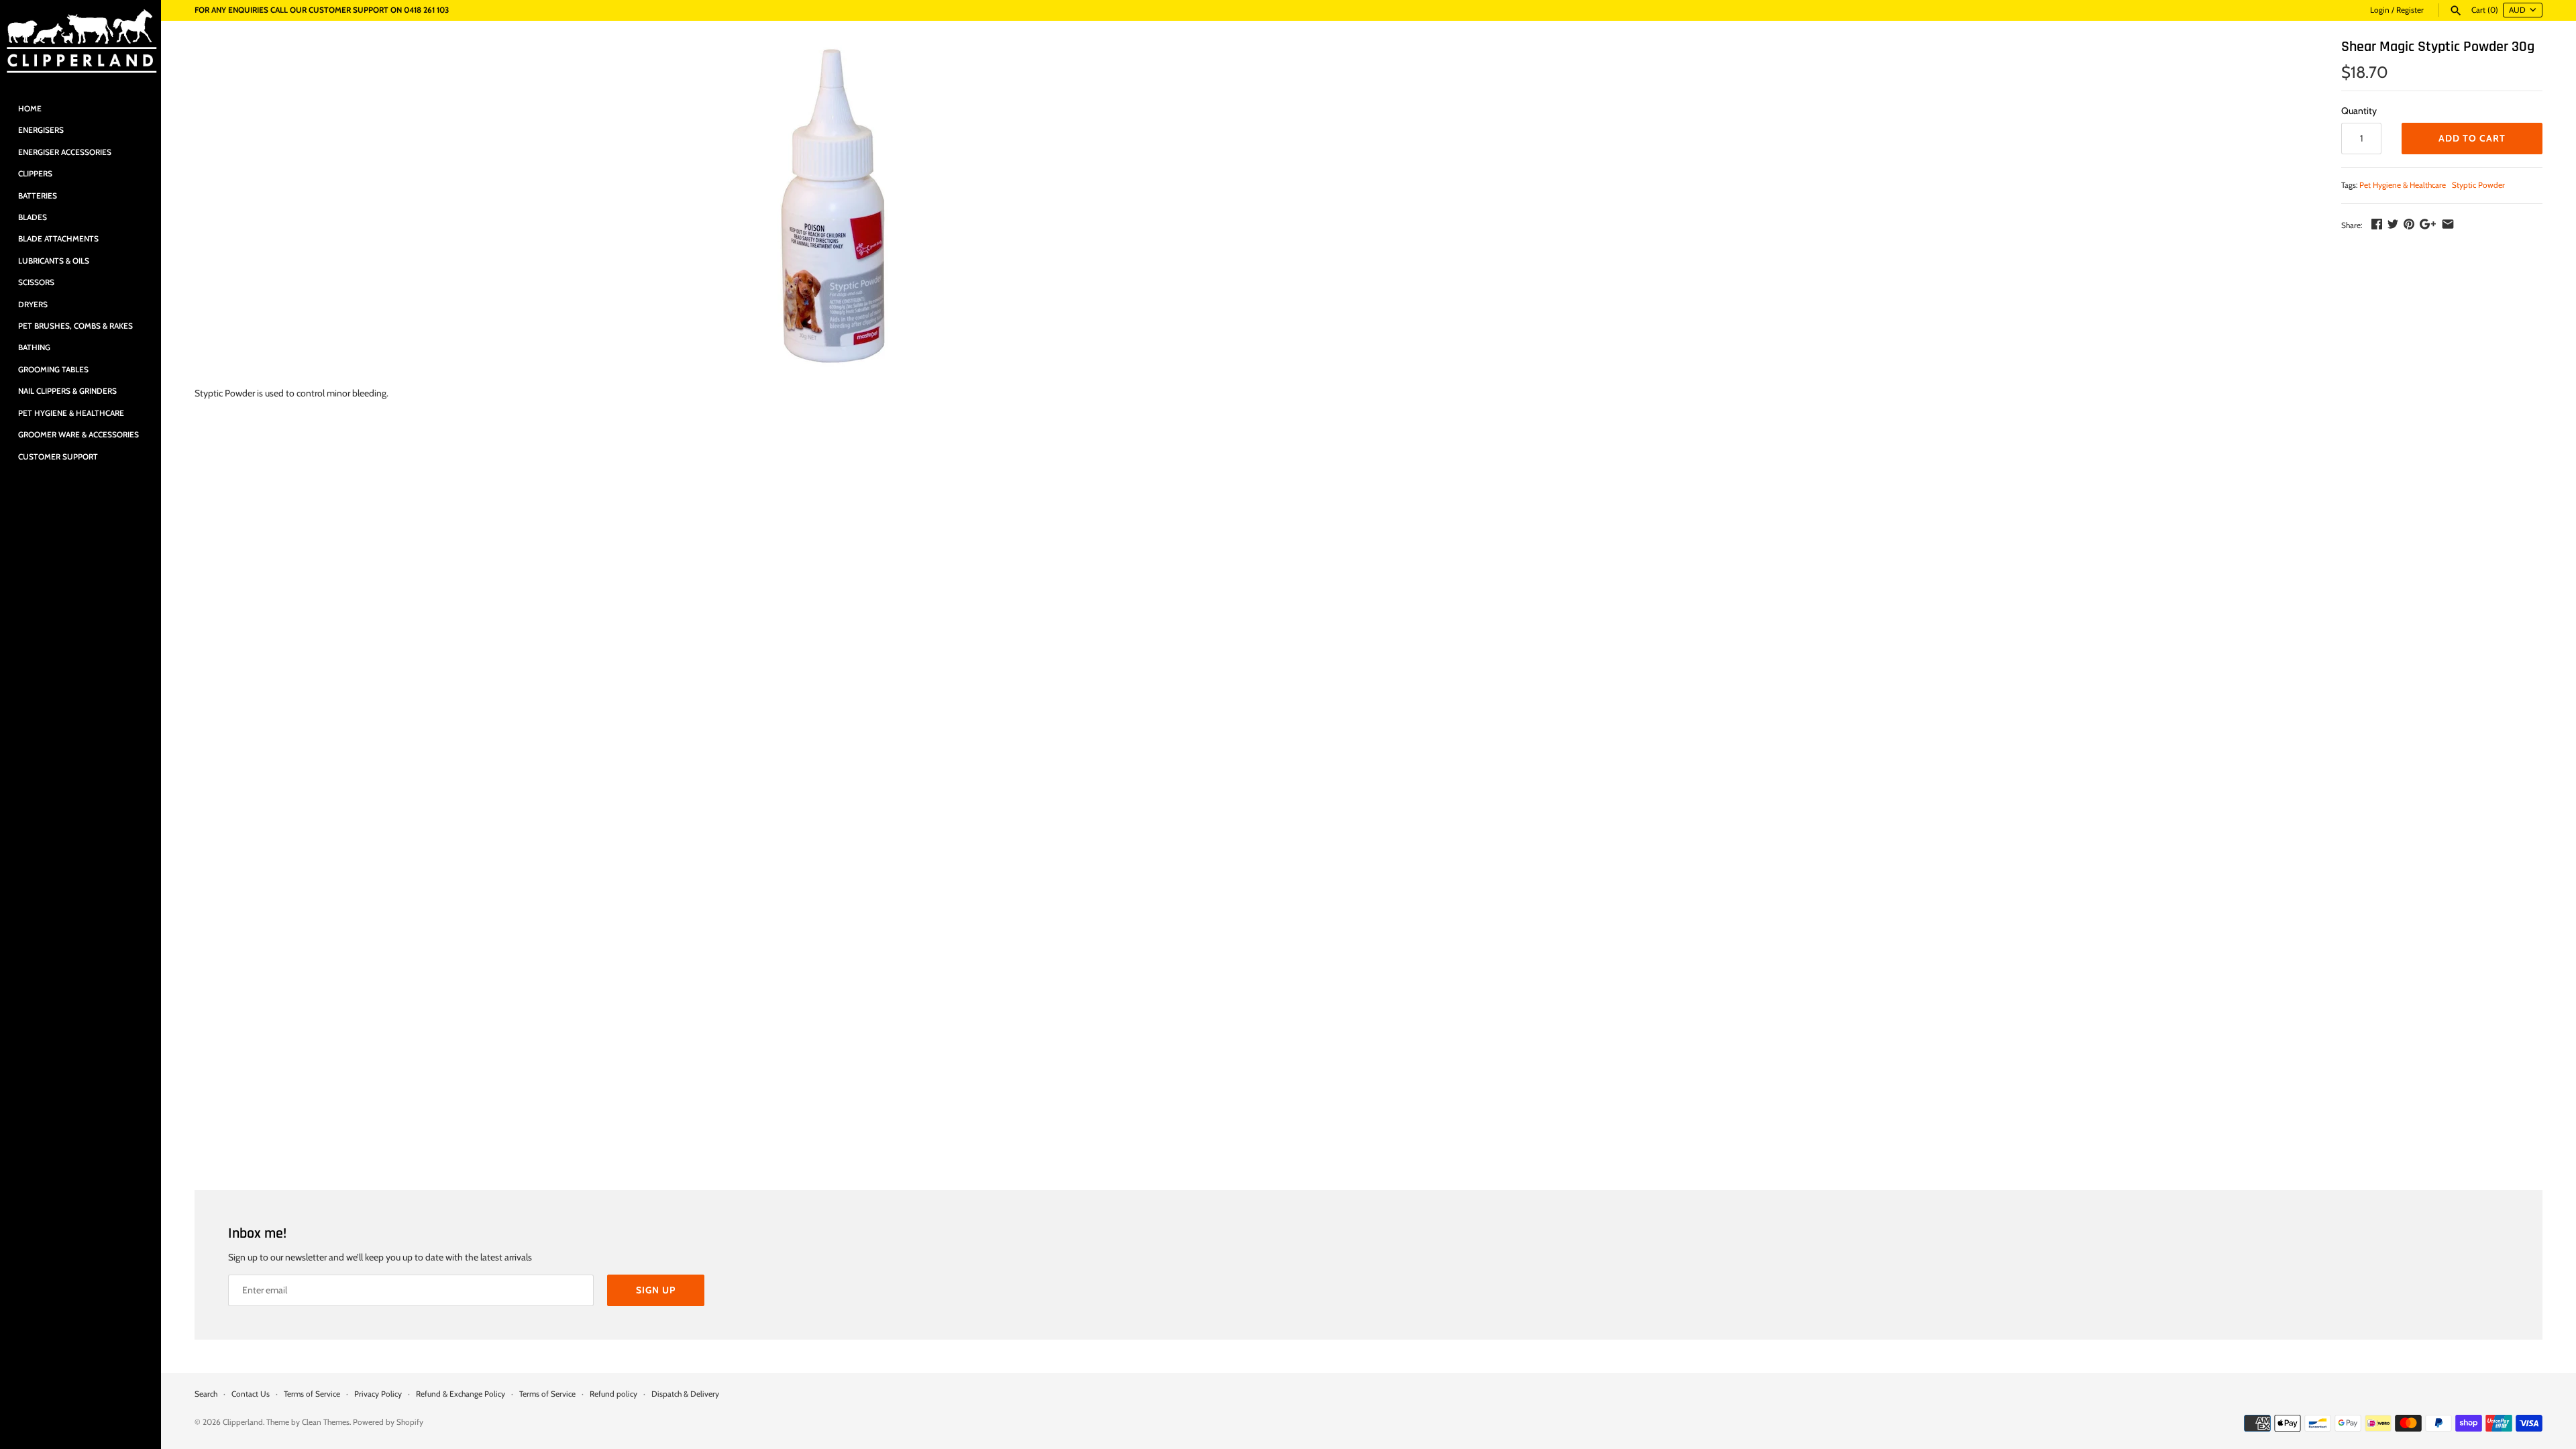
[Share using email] (2448, 224)
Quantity (2359, 111)
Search (206, 1394)
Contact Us (251, 1394)
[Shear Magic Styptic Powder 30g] (827, 205)
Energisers (41, 130)
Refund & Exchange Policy (461, 1394)
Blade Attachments (58, 239)
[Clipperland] (80, 42)
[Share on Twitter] (2393, 224)
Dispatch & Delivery (685, 1394)
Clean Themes (326, 1422)
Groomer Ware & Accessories (78, 435)
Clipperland (243, 1422)
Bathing (34, 347)
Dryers (33, 305)
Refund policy (613, 1394)
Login (2380, 10)
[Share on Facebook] (2377, 224)
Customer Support (58, 457)
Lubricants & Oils (54, 261)
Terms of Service (312, 1394)
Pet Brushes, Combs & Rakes (75, 326)
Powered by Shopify (388, 1422)
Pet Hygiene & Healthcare (71, 413)
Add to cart (2472, 138)
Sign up (656, 1290)
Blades (33, 217)
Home (30, 109)
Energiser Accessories (65, 152)
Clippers (35, 174)
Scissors (36, 282)
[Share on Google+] (2428, 224)
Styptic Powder (2478, 185)
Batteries (38, 196)
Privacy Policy (378, 1394)
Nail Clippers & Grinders (67, 391)
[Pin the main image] (2409, 224)
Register (2410, 10)
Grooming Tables (53, 370)
